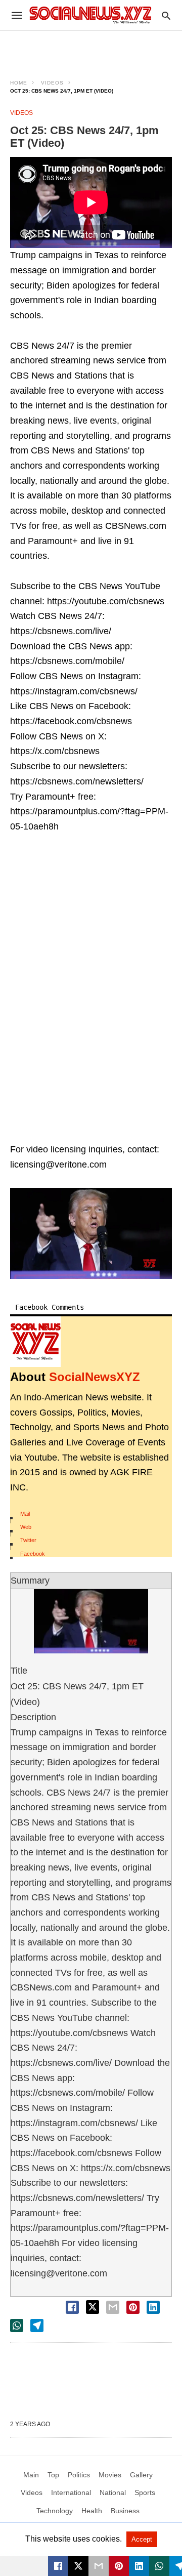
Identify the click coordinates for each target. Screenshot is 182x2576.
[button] (91, 1233)
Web (26, 1527)
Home (19, 83)
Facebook (33, 1554)
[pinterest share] (133, 2307)
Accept (142, 2539)
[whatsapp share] (17, 2325)
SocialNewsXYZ (95, 1377)
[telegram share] (37, 2325)
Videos (52, 83)
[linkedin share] (153, 2307)
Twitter (28, 1540)
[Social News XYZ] (90, 15)
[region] (91, 49)
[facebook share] (72, 2307)
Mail (25, 1514)
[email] (99, 2566)
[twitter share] (93, 2307)
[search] (166, 15)
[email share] (113, 2307)
